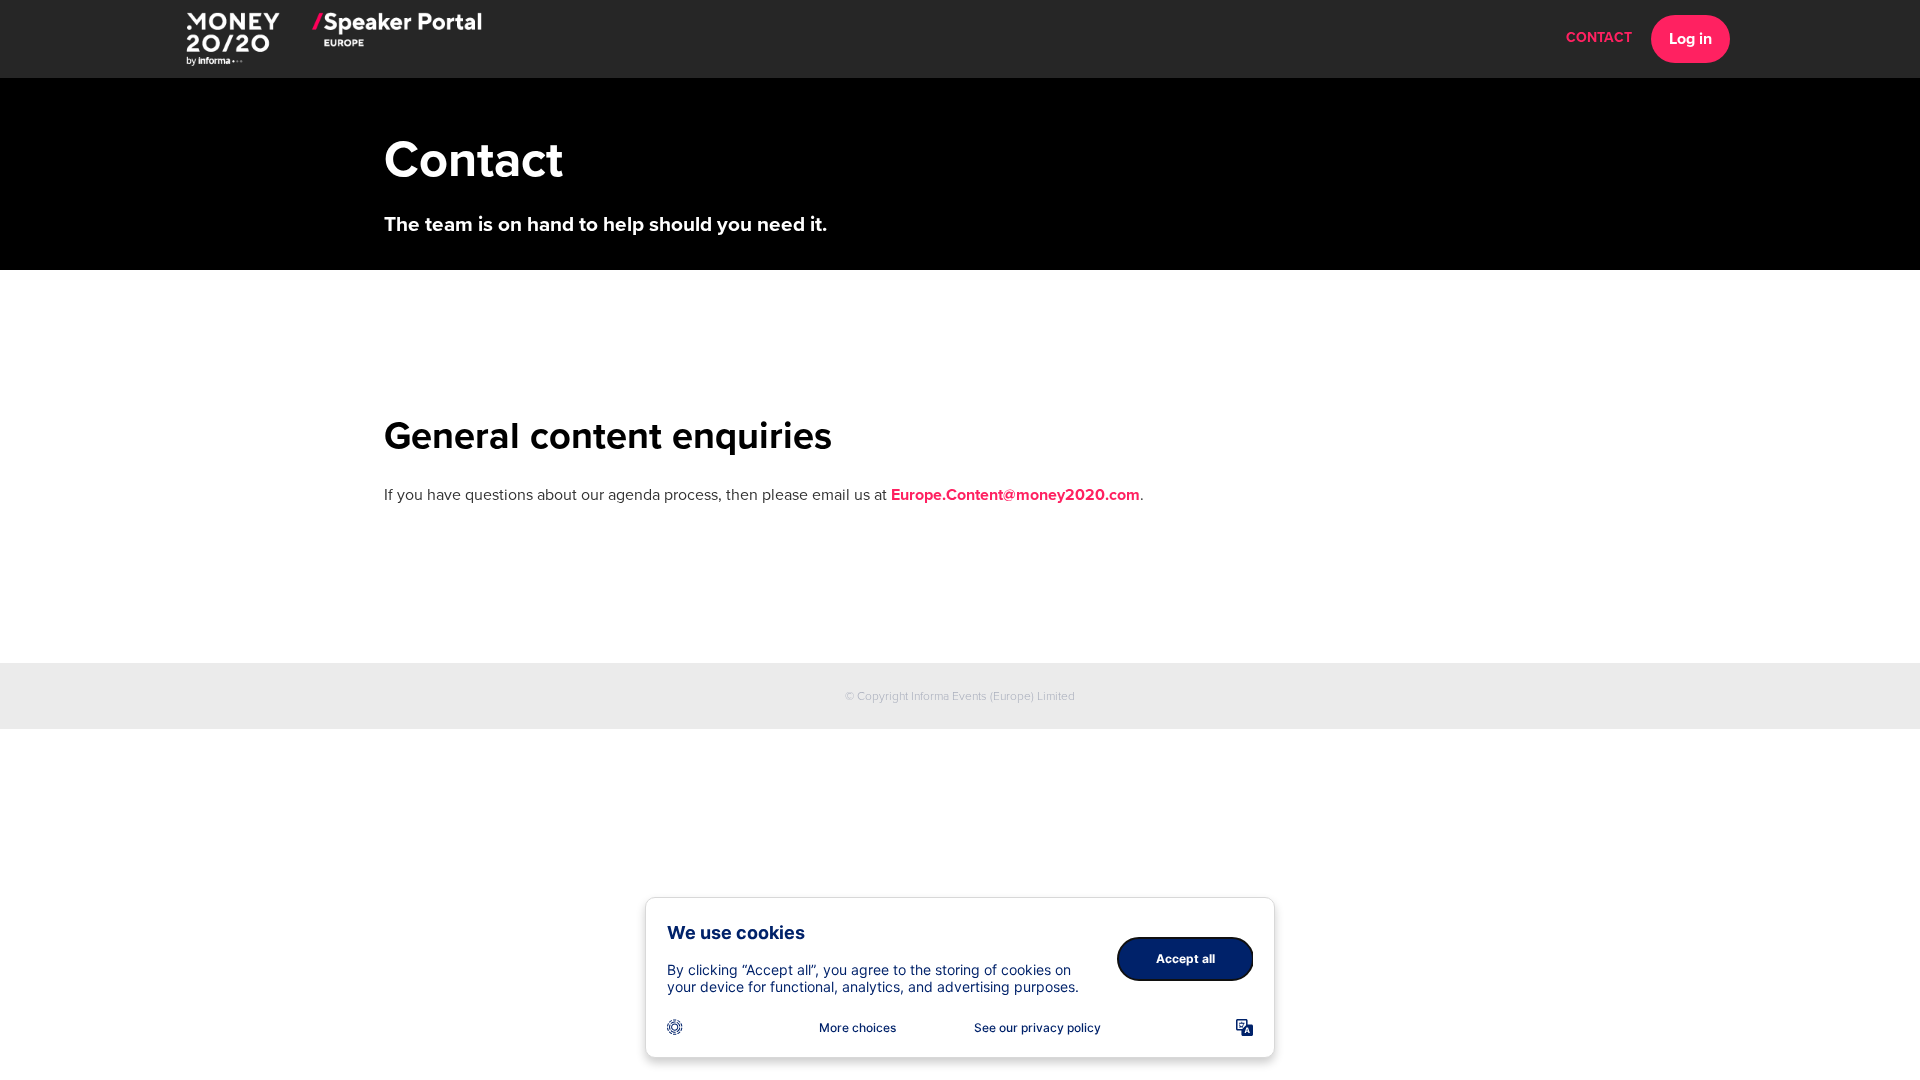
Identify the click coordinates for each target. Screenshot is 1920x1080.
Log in (1690, 39)
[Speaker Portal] (334, 39)
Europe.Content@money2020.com (1015, 495)
